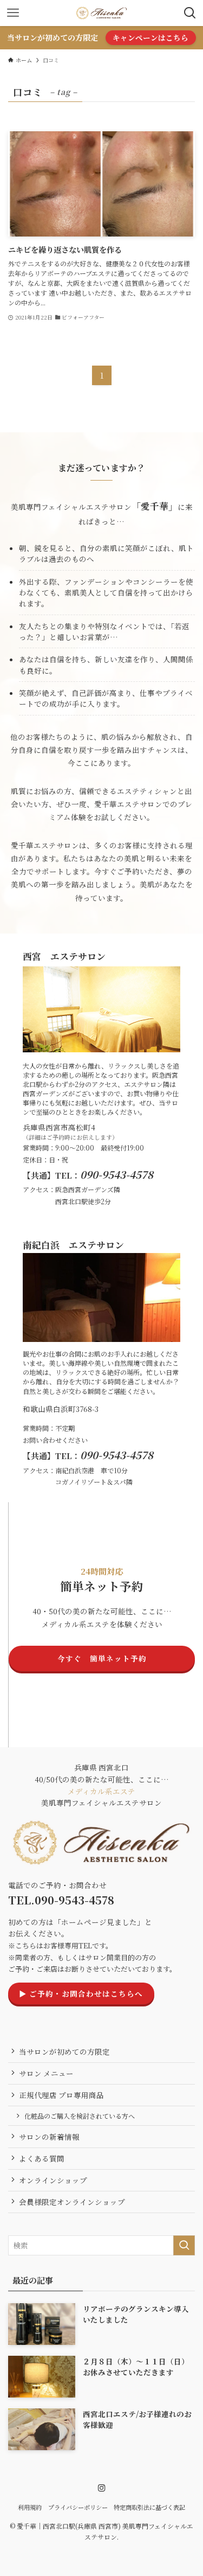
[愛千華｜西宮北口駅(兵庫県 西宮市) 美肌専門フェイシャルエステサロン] (101, 13)
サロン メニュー (46, 2073)
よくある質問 (42, 2158)
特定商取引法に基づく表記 (149, 2507)
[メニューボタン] (13, 13)
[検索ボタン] (190, 13)
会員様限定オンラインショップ (72, 2202)
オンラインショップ (53, 2180)
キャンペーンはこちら (150, 37)
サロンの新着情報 (49, 2137)
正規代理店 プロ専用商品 (61, 2095)
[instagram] (102, 2488)
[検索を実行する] (184, 2245)
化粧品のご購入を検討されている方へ (80, 2116)
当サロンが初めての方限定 (64, 2051)
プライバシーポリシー (78, 2507)
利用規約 (30, 2507)
